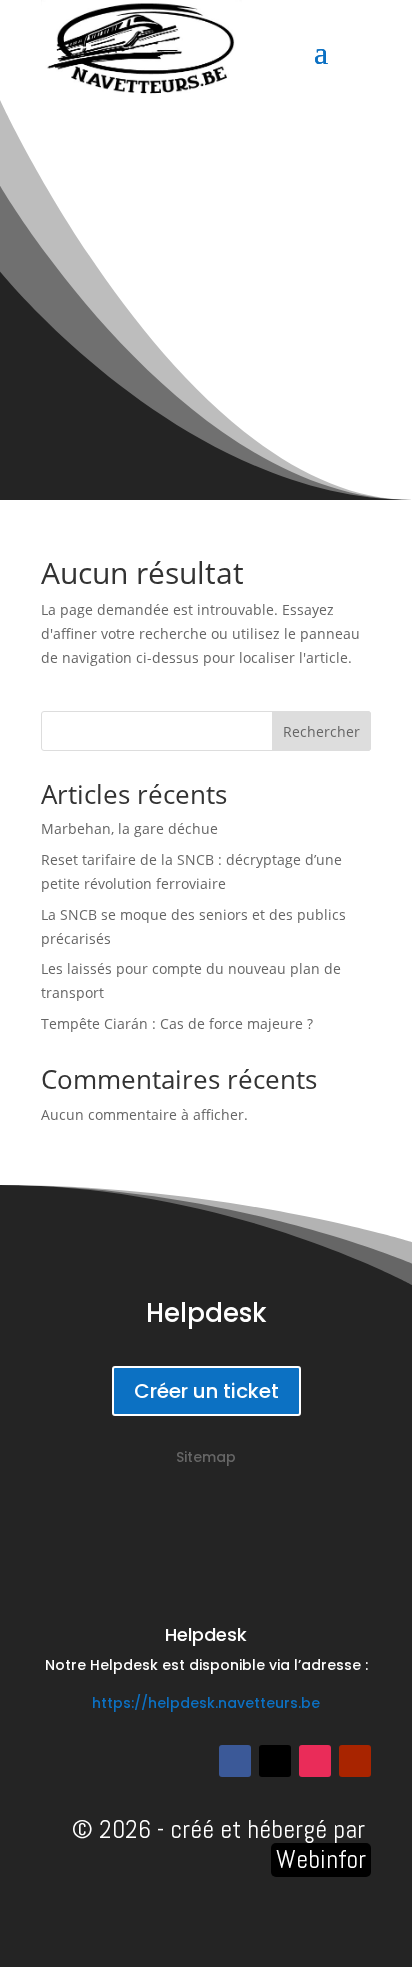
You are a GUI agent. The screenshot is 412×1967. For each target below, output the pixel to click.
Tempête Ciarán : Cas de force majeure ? (177, 1023)
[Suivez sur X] (275, 1761)
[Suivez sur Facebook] (235, 1761)
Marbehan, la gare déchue (129, 828)
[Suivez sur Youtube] (355, 1761)
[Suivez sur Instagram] (315, 1761)
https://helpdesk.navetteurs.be (206, 1703)
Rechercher (321, 731)
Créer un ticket (206, 1391)
